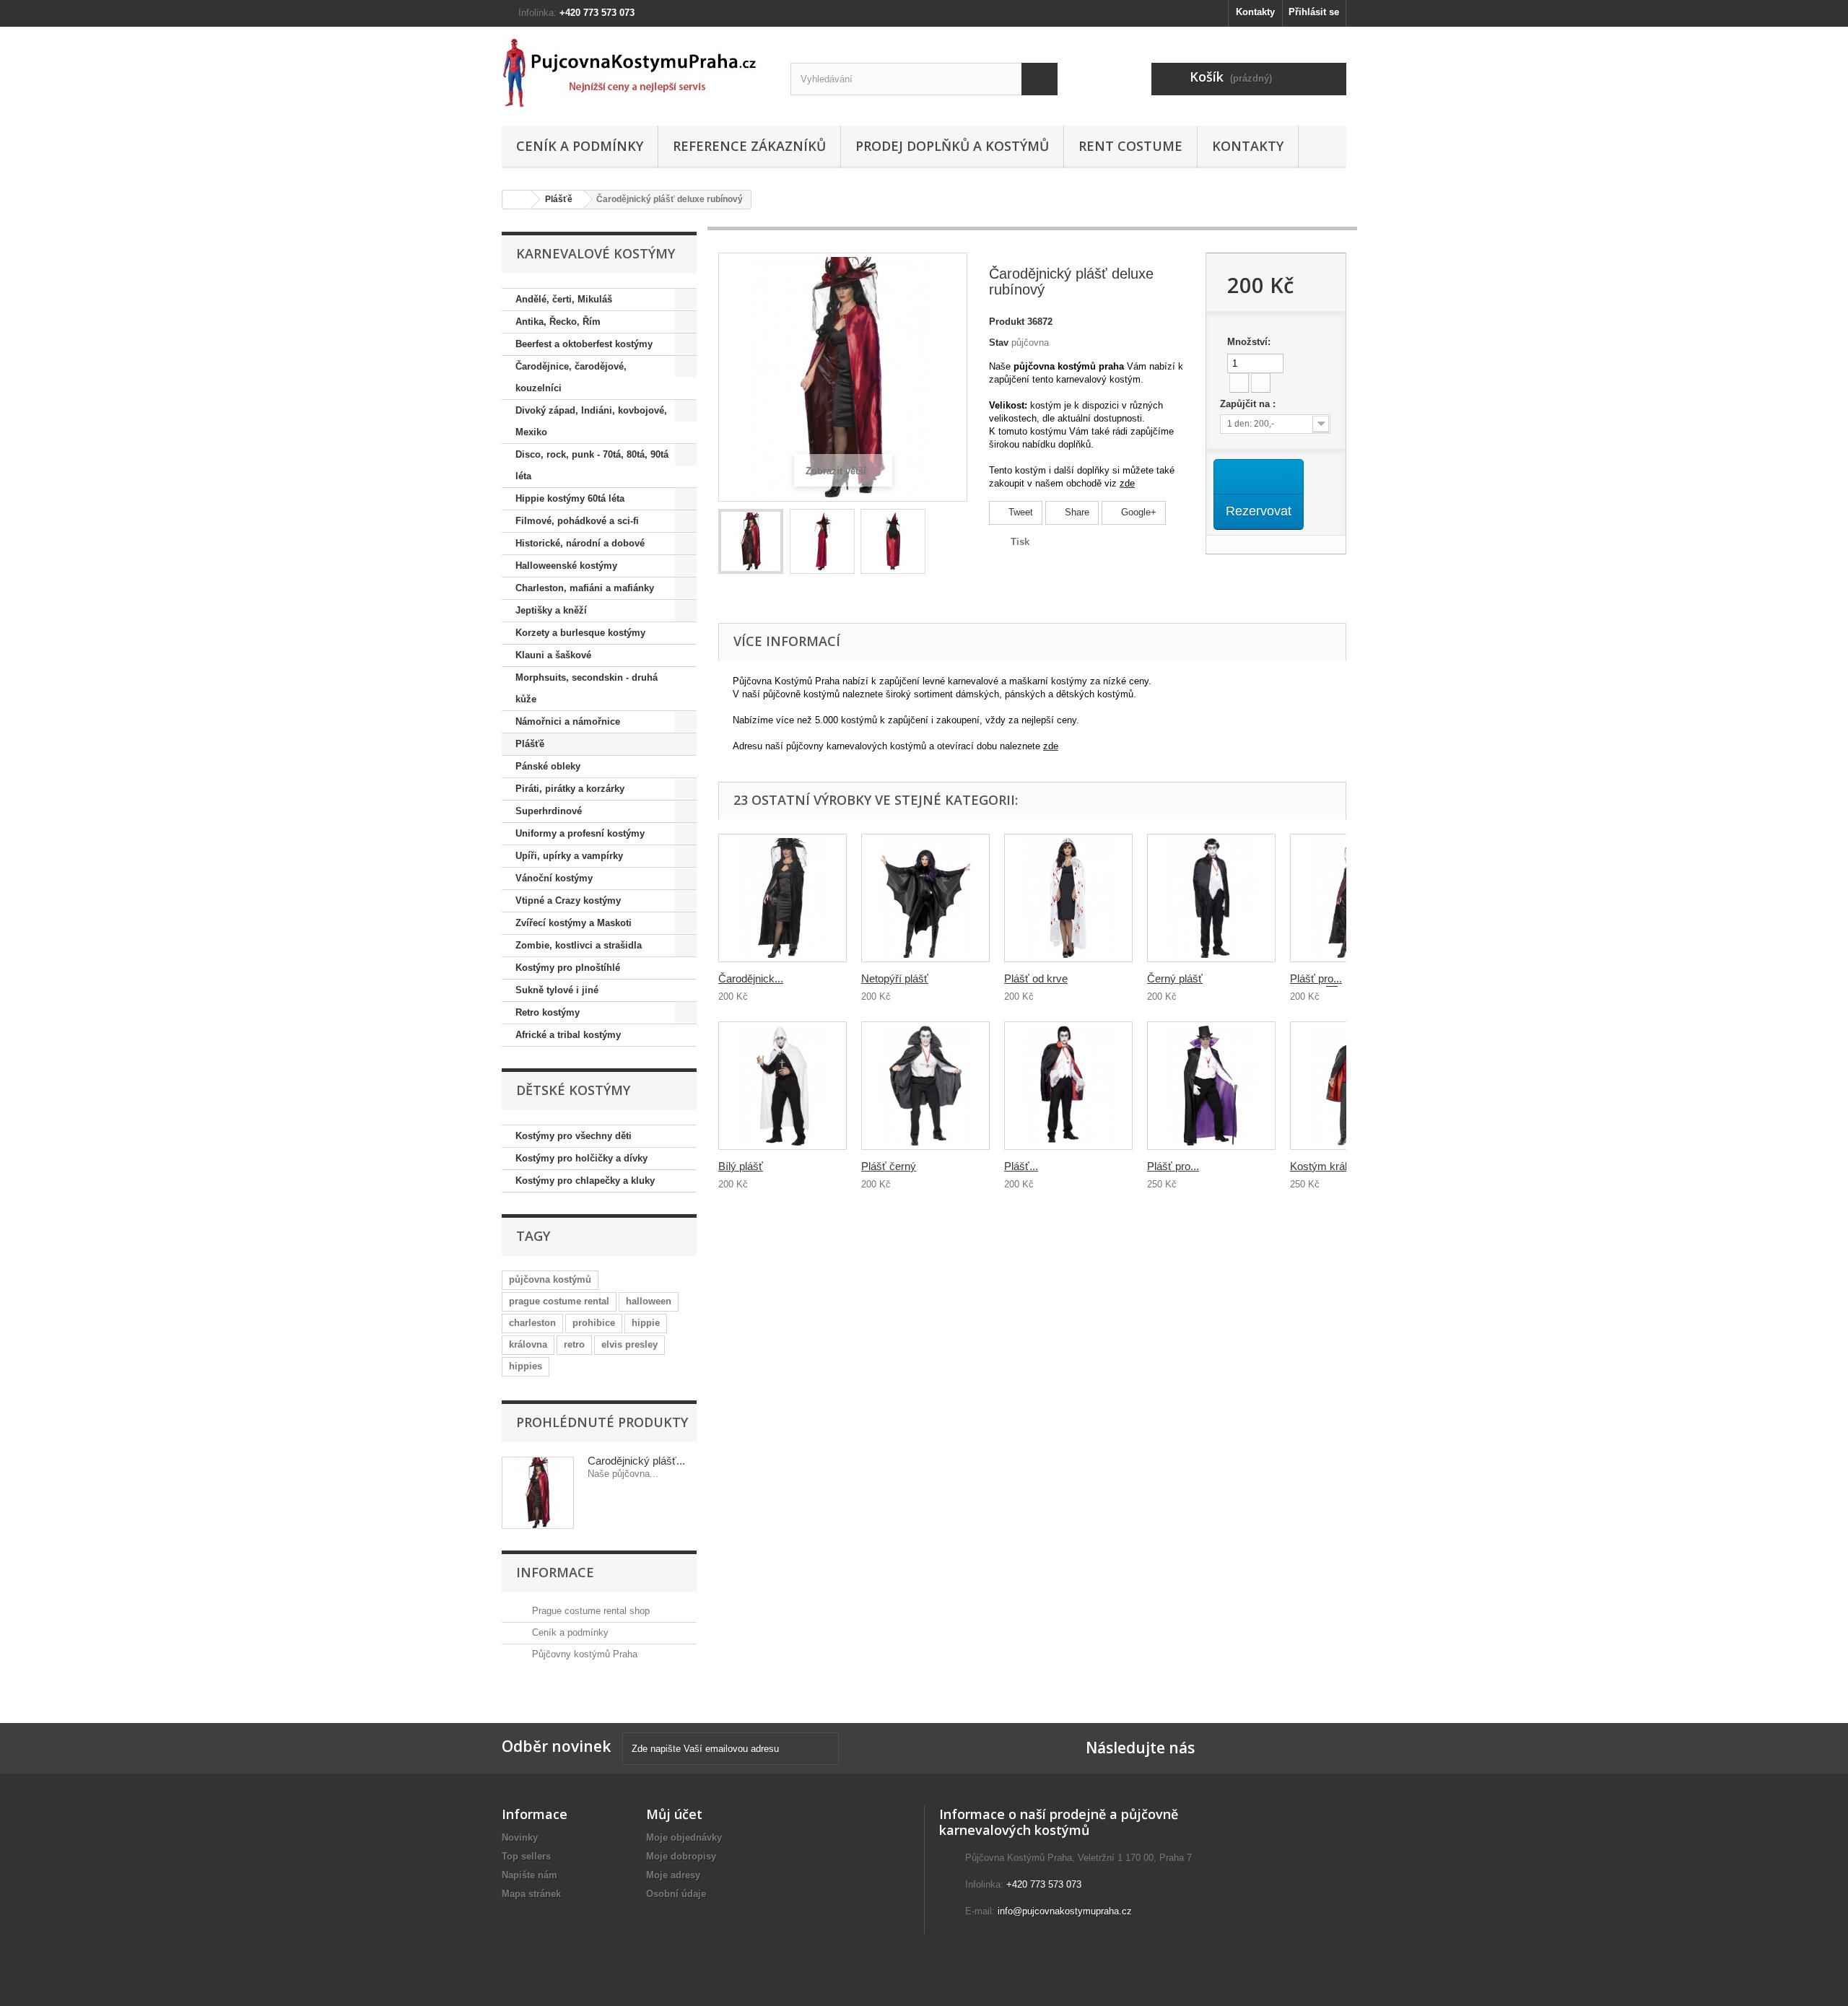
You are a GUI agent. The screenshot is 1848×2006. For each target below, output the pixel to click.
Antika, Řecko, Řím (558, 322)
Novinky (520, 1837)
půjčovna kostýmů (550, 1279)
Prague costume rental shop (589, 1611)
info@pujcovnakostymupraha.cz (1065, 1911)
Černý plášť (1175, 978)
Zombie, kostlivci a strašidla (579, 945)
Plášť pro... (1173, 1166)
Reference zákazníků (749, 146)
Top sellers (526, 1856)
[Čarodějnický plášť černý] (783, 898)
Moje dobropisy (681, 1856)
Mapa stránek (531, 1894)
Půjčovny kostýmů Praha (583, 1654)
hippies (526, 1366)
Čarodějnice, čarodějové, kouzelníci (571, 377)
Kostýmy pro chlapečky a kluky (585, 1181)
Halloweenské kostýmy (566, 566)
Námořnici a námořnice (568, 721)
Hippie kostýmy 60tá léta (570, 498)
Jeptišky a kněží (551, 610)
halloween (649, 1301)
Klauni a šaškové (553, 655)
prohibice (594, 1323)
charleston (532, 1323)
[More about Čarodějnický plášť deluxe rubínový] (538, 1493)
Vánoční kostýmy (554, 878)
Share (1076, 512)
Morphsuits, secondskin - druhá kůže (587, 688)
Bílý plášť (741, 1166)
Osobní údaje (676, 1894)
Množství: (1249, 342)
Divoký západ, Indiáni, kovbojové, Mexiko (591, 421)
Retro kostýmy (548, 1012)
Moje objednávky (684, 1837)
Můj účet (674, 1814)
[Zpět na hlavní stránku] (517, 200)
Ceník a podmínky (580, 146)
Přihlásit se (1314, 12)
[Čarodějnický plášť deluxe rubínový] (751, 541)
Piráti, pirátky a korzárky (570, 789)
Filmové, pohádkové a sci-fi (577, 521)
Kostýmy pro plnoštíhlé (568, 968)
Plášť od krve (1036, 978)
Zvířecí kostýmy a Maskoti (574, 923)
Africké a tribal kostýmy (568, 1035)
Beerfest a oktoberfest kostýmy (584, 344)
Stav (999, 343)
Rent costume (1130, 146)
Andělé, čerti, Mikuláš (564, 299)
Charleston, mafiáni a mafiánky (585, 588)
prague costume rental (559, 1301)
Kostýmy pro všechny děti (574, 1136)
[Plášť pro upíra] (1211, 1086)
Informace (555, 1572)
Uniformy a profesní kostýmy (580, 833)
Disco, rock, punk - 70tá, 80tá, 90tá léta (592, 465)
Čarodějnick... (751, 978)
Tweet (1019, 512)
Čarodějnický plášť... (636, 1461)
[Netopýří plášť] (925, 898)
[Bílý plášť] (783, 1086)
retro (574, 1344)
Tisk (1020, 542)
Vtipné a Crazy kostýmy (568, 900)
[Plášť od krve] (1068, 898)
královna (528, 1344)
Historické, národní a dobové (580, 543)
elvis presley (629, 1344)
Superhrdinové (549, 811)
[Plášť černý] (925, 1086)
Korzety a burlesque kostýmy (580, 633)
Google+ (1137, 512)
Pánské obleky (548, 766)
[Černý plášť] (1211, 898)
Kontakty (1255, 12)
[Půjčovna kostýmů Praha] (635, 73)
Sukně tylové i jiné (557, 990)
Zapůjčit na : (1249, 404)
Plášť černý (889, 1166)
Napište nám (529, 1875)
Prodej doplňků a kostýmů (952, 146)
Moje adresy (673, 1875)
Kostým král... (1323, 1166)
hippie (646, 1323)
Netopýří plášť (895, 978)
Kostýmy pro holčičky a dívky (581, 1158)
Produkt (1007, 322)
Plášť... (1021, 1166)
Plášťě (559, 199)
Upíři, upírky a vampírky (569, 856)
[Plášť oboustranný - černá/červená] (1068, 1086)
